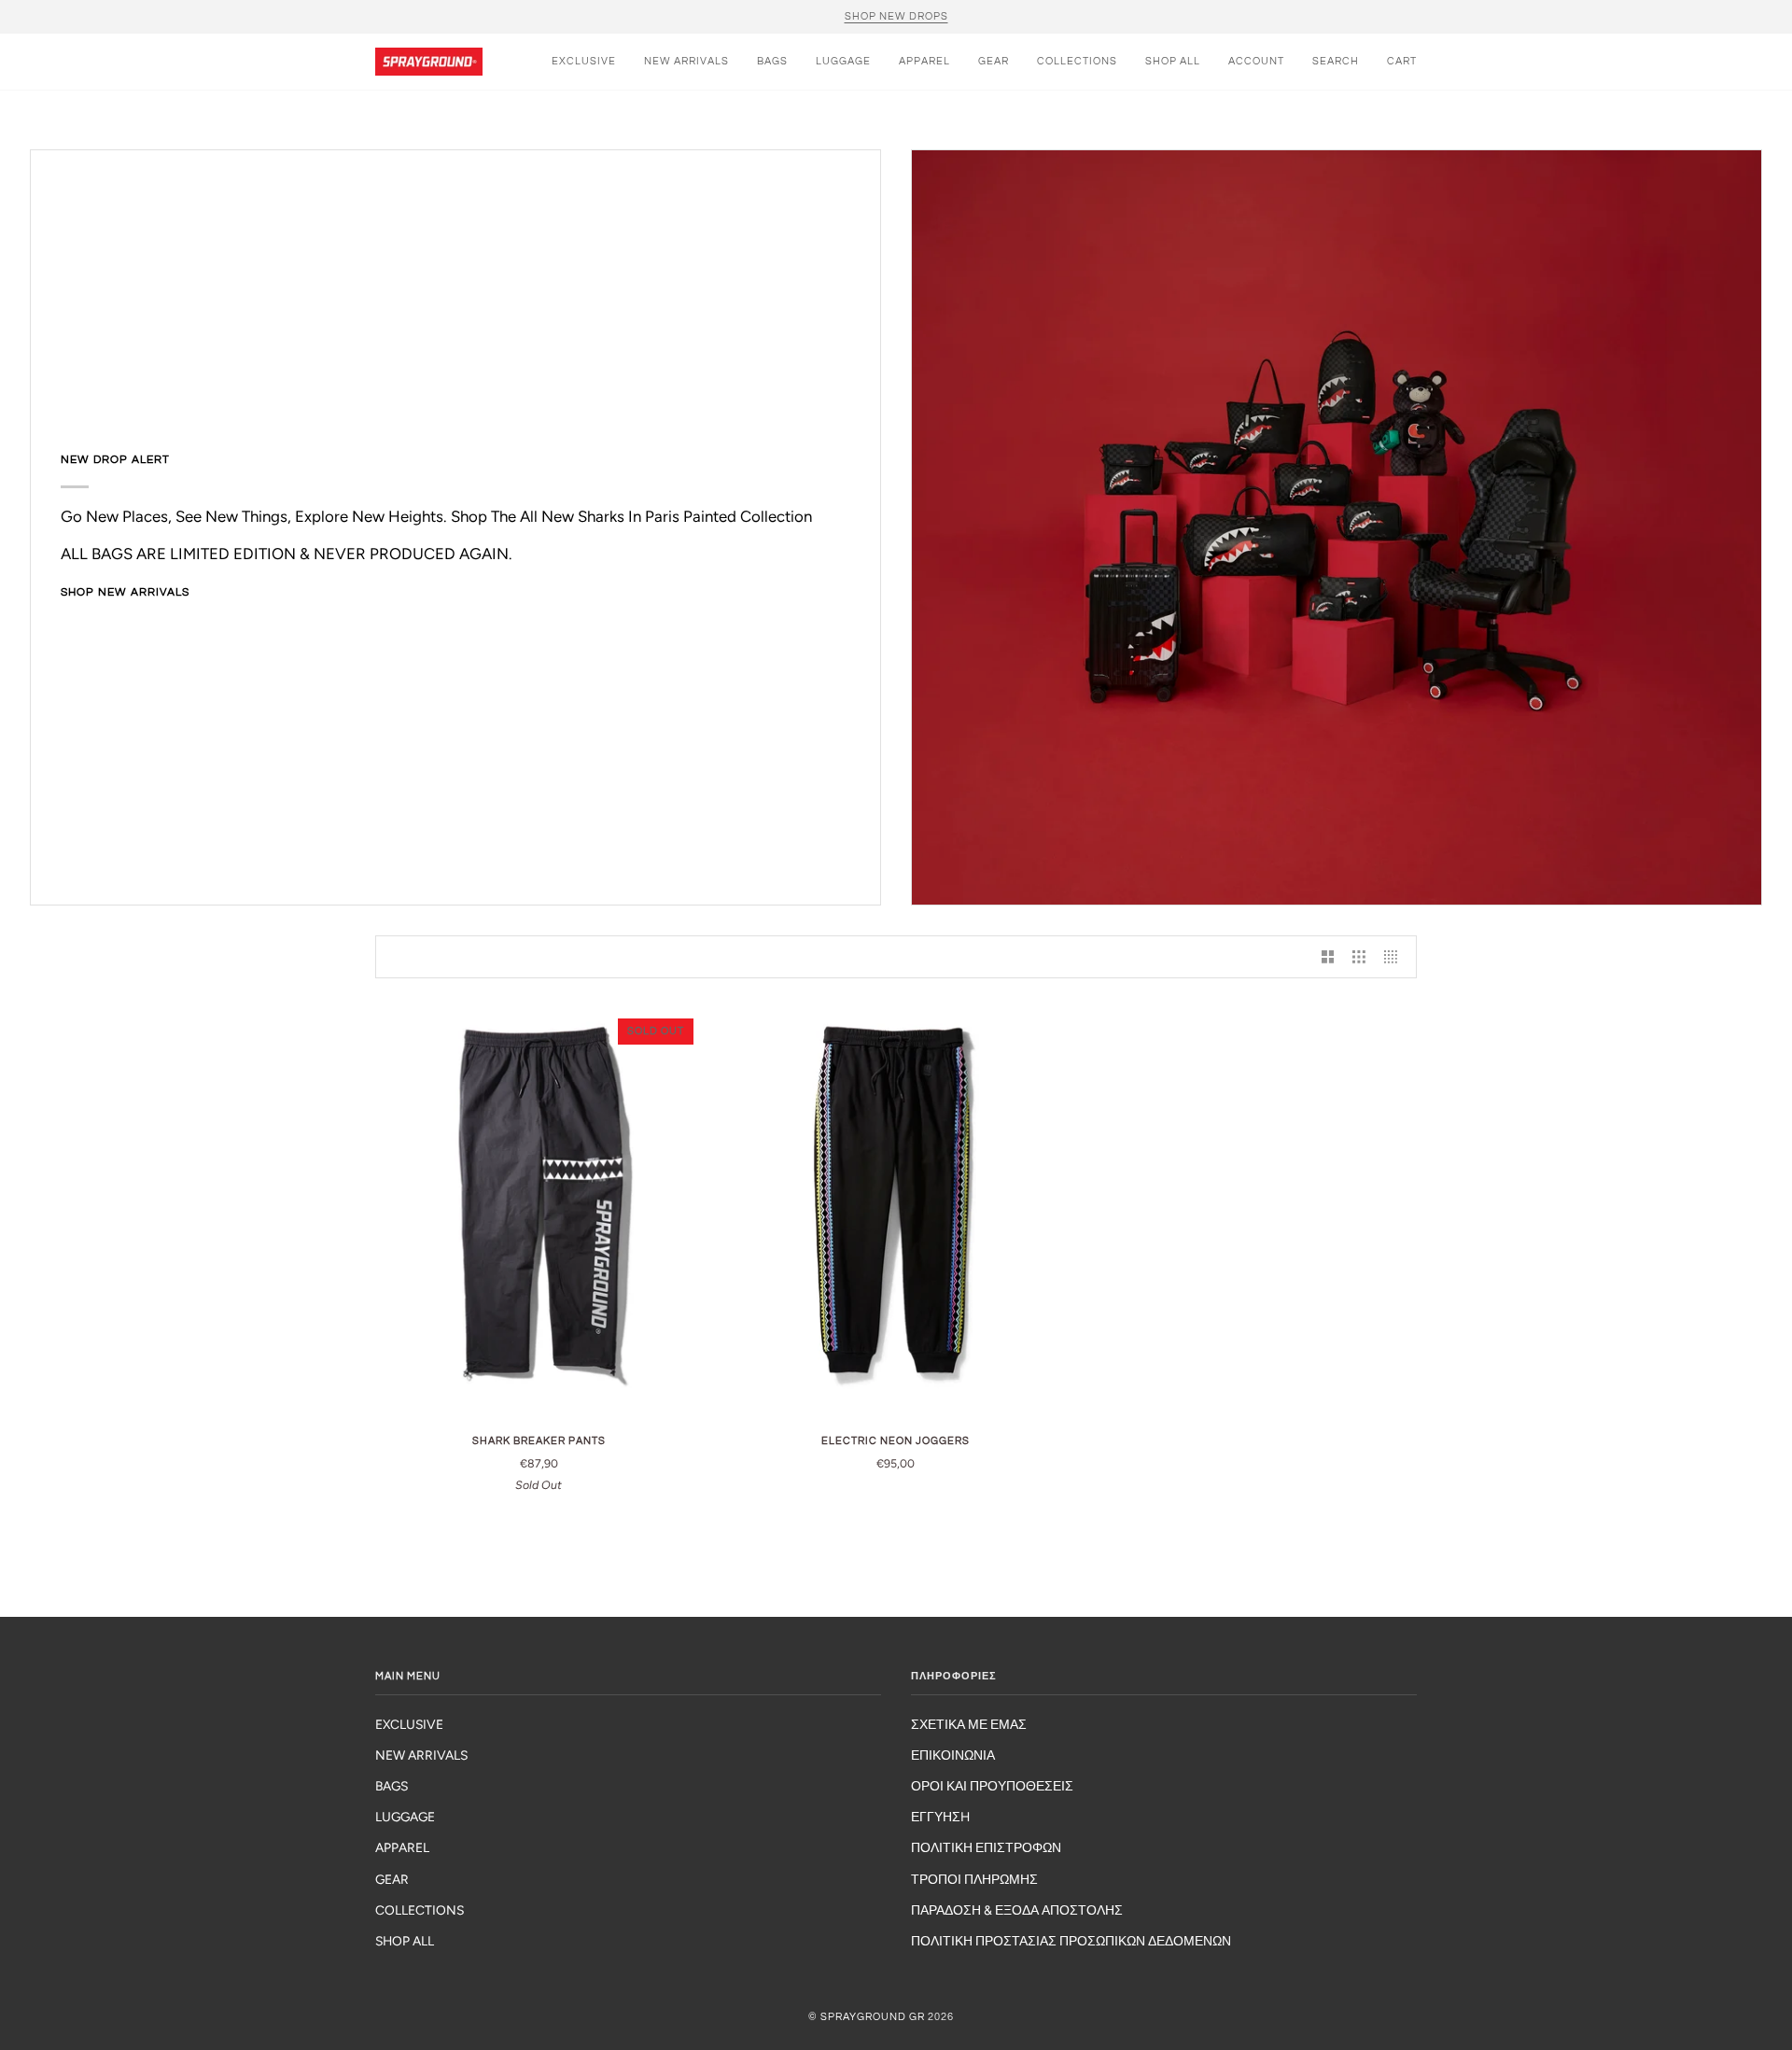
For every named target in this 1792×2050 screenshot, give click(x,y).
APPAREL (402, 1847)
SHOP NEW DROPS (896, 16)
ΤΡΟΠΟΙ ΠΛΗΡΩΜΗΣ (974, 1879)
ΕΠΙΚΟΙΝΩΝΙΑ (953, 1755)
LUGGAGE (405, 1817)
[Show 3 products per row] (1359, 957)
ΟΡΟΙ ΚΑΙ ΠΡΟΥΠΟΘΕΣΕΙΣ (992, 1786)
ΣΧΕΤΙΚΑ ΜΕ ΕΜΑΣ (969, 1724)
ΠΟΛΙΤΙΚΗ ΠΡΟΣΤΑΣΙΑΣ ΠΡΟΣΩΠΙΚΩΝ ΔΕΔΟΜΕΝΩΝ (1071, 1941)
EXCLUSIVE (409, 1724)
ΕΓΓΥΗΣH (940, 1817)
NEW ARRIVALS (421, 1755)
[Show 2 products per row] (1328, 957)
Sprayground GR (873, 2017)
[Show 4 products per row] (1395, 957)
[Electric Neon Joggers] (896, 1214)
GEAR (392, 1879)
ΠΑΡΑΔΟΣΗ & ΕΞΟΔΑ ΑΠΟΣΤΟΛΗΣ (1017, 1910)
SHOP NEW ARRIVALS (125, 592)
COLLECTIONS (420, 1910)
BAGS (392, 1786)
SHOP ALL (405, 1941)
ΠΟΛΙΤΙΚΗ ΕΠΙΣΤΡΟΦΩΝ (986, 1847)
